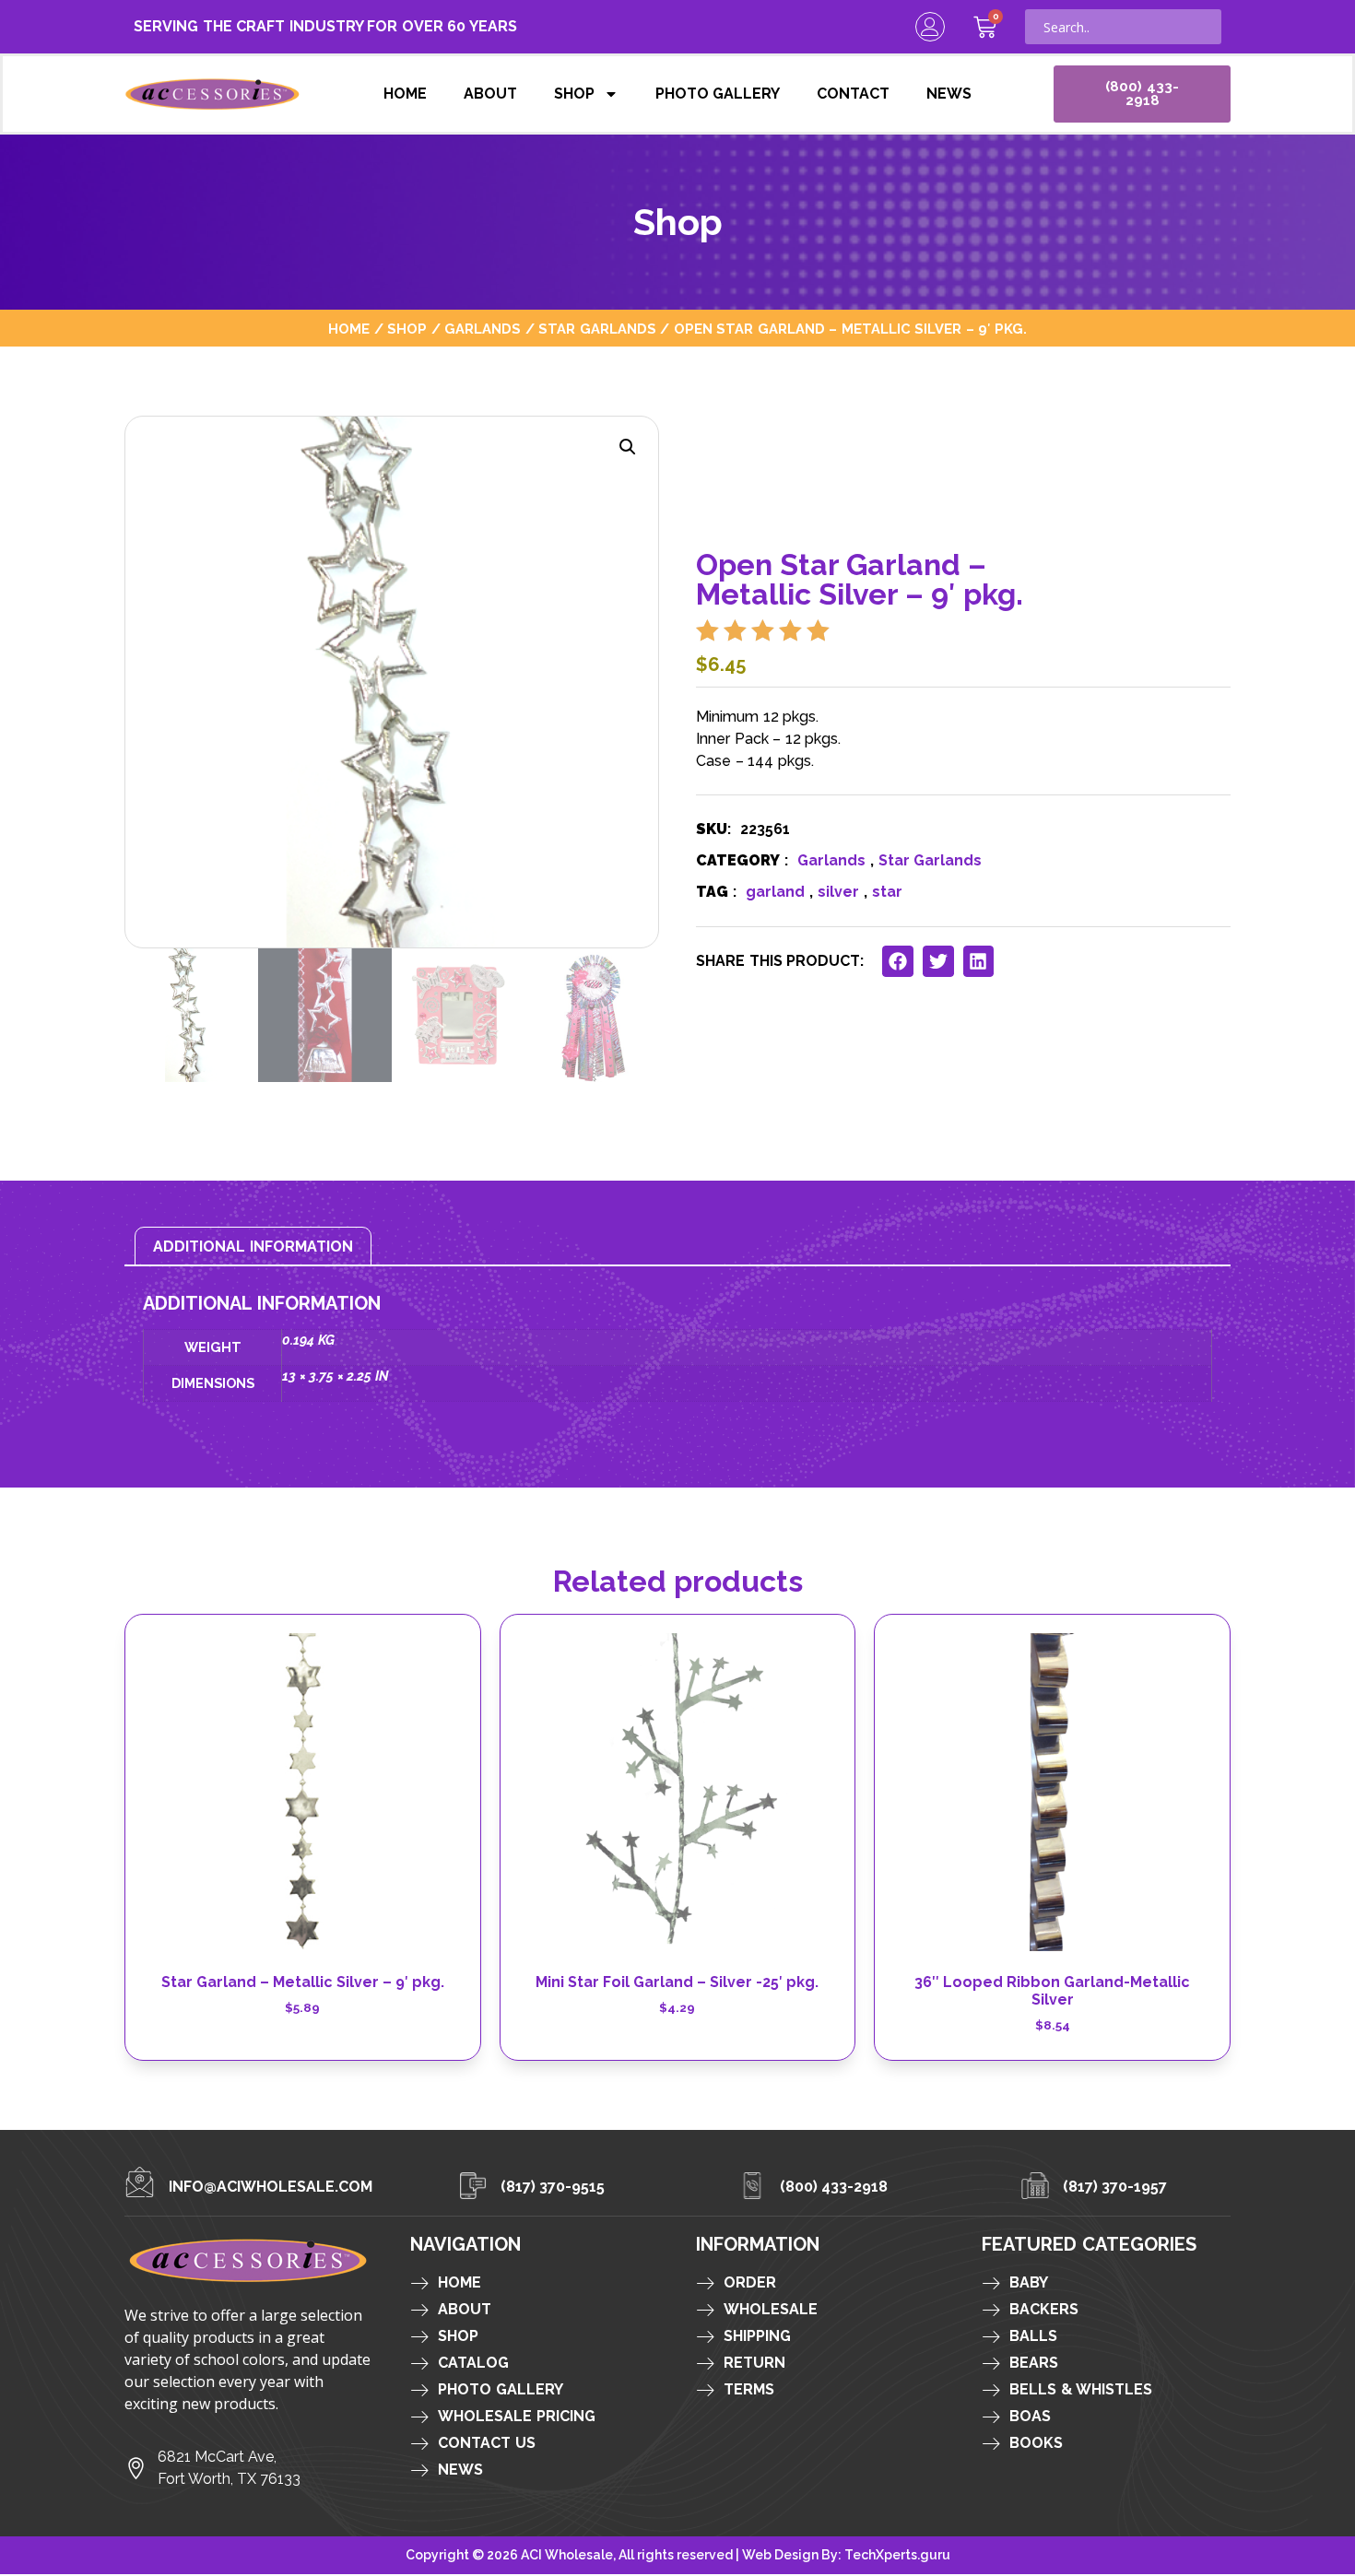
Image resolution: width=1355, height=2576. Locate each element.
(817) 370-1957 (1115, 2187)
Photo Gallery (718, 94)
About (490, 94)
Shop (574, 94)
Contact (853, 94)
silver (838, 892)
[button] (628, 447)
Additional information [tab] (253, 1247)
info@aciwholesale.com (271, 2187)
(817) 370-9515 (553, 2187)
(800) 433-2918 (834, 2187)
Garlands (483, 329)
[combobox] (1123, 27)
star (887, 892)
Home (405, 94)
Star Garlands (597, 329)
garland (775, 892)
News (949, 94)
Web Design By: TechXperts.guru (846, 2555)
